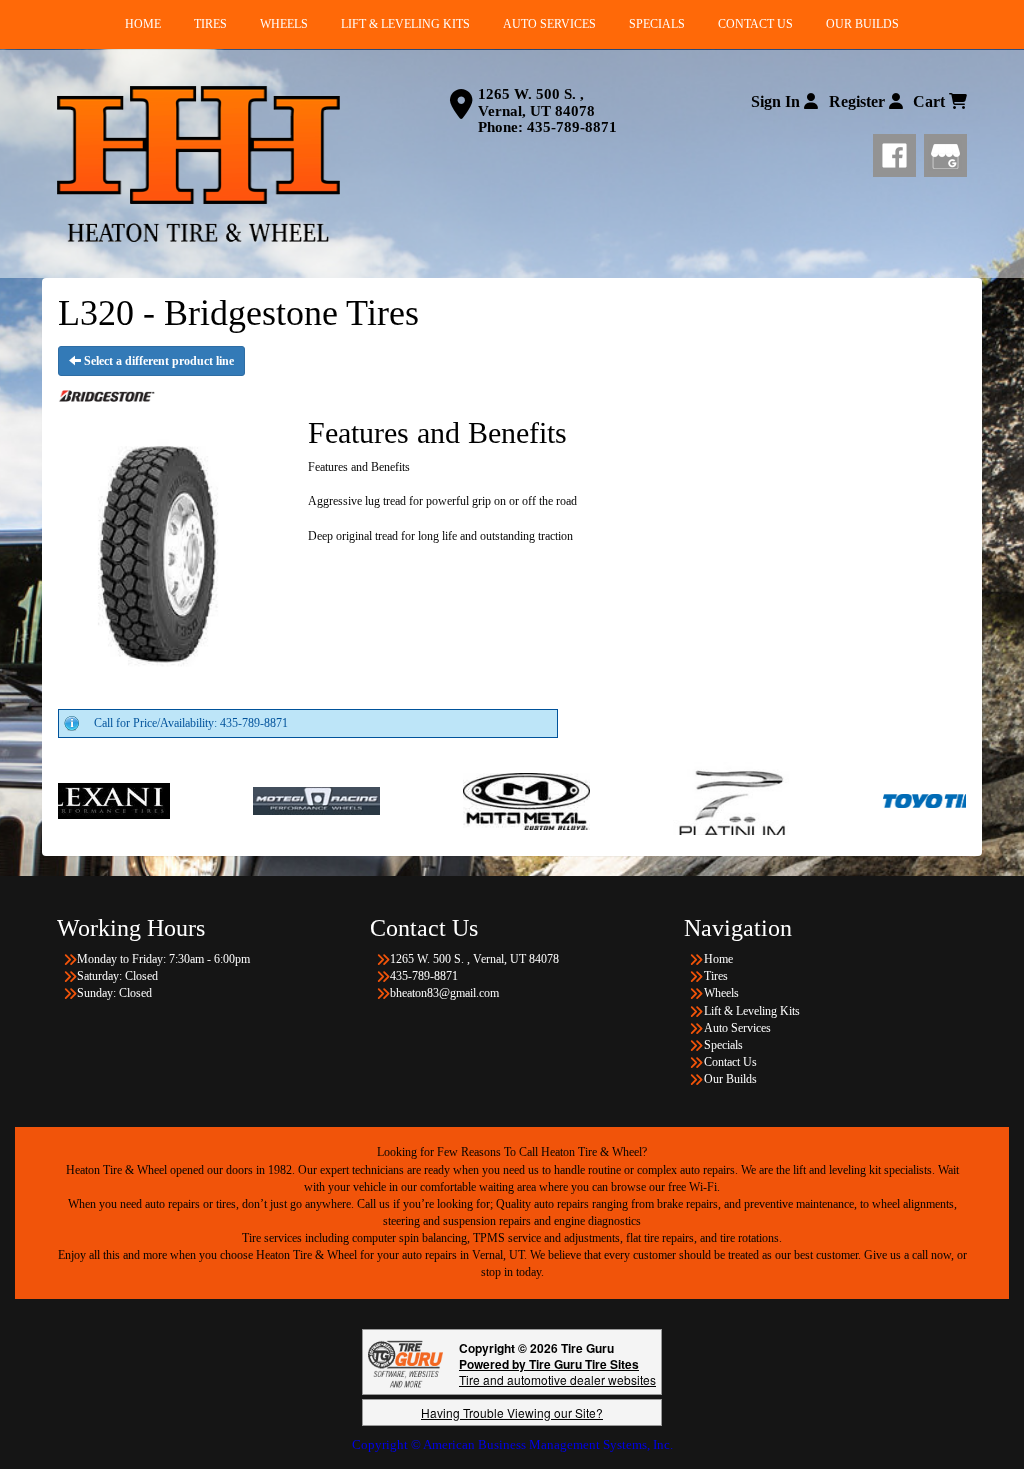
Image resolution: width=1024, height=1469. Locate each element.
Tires (716, 976)
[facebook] (898, 152)
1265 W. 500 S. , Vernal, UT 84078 (536, 102)
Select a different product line (157, 361)
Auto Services (737, 1028)
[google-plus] (945, 152)
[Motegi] (245, 800)
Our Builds (730, 1079)
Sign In (777, 101)
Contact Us (730, 1062)
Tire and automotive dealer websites (557, 1371)
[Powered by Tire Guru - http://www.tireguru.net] (405, 1362)
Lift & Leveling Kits (752, 1011)
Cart (931, 101)
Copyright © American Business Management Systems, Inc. (512, 1444)
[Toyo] (875, 800)
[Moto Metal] (455, 800)
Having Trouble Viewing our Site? (512, 1412)
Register (859, 101)
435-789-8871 (572, 127)
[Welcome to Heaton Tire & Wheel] (198, 164)
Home (718, 959)
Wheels (721, 993)
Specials (723, 1045)
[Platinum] (665, 800)
